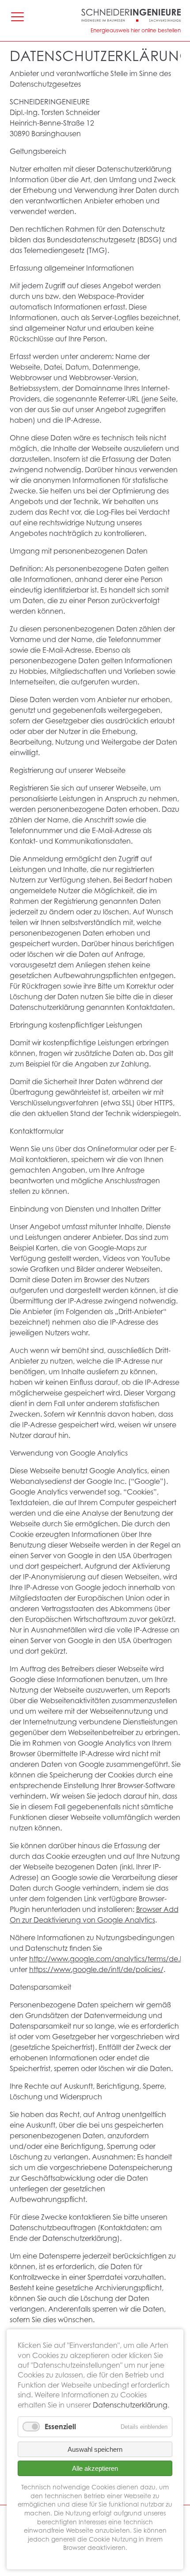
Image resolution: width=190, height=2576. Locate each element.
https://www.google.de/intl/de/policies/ (96, 1969)
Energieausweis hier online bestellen (136, 30)
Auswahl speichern (95, 2449)
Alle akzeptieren (95, 2468)
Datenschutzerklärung (130, 2405)
